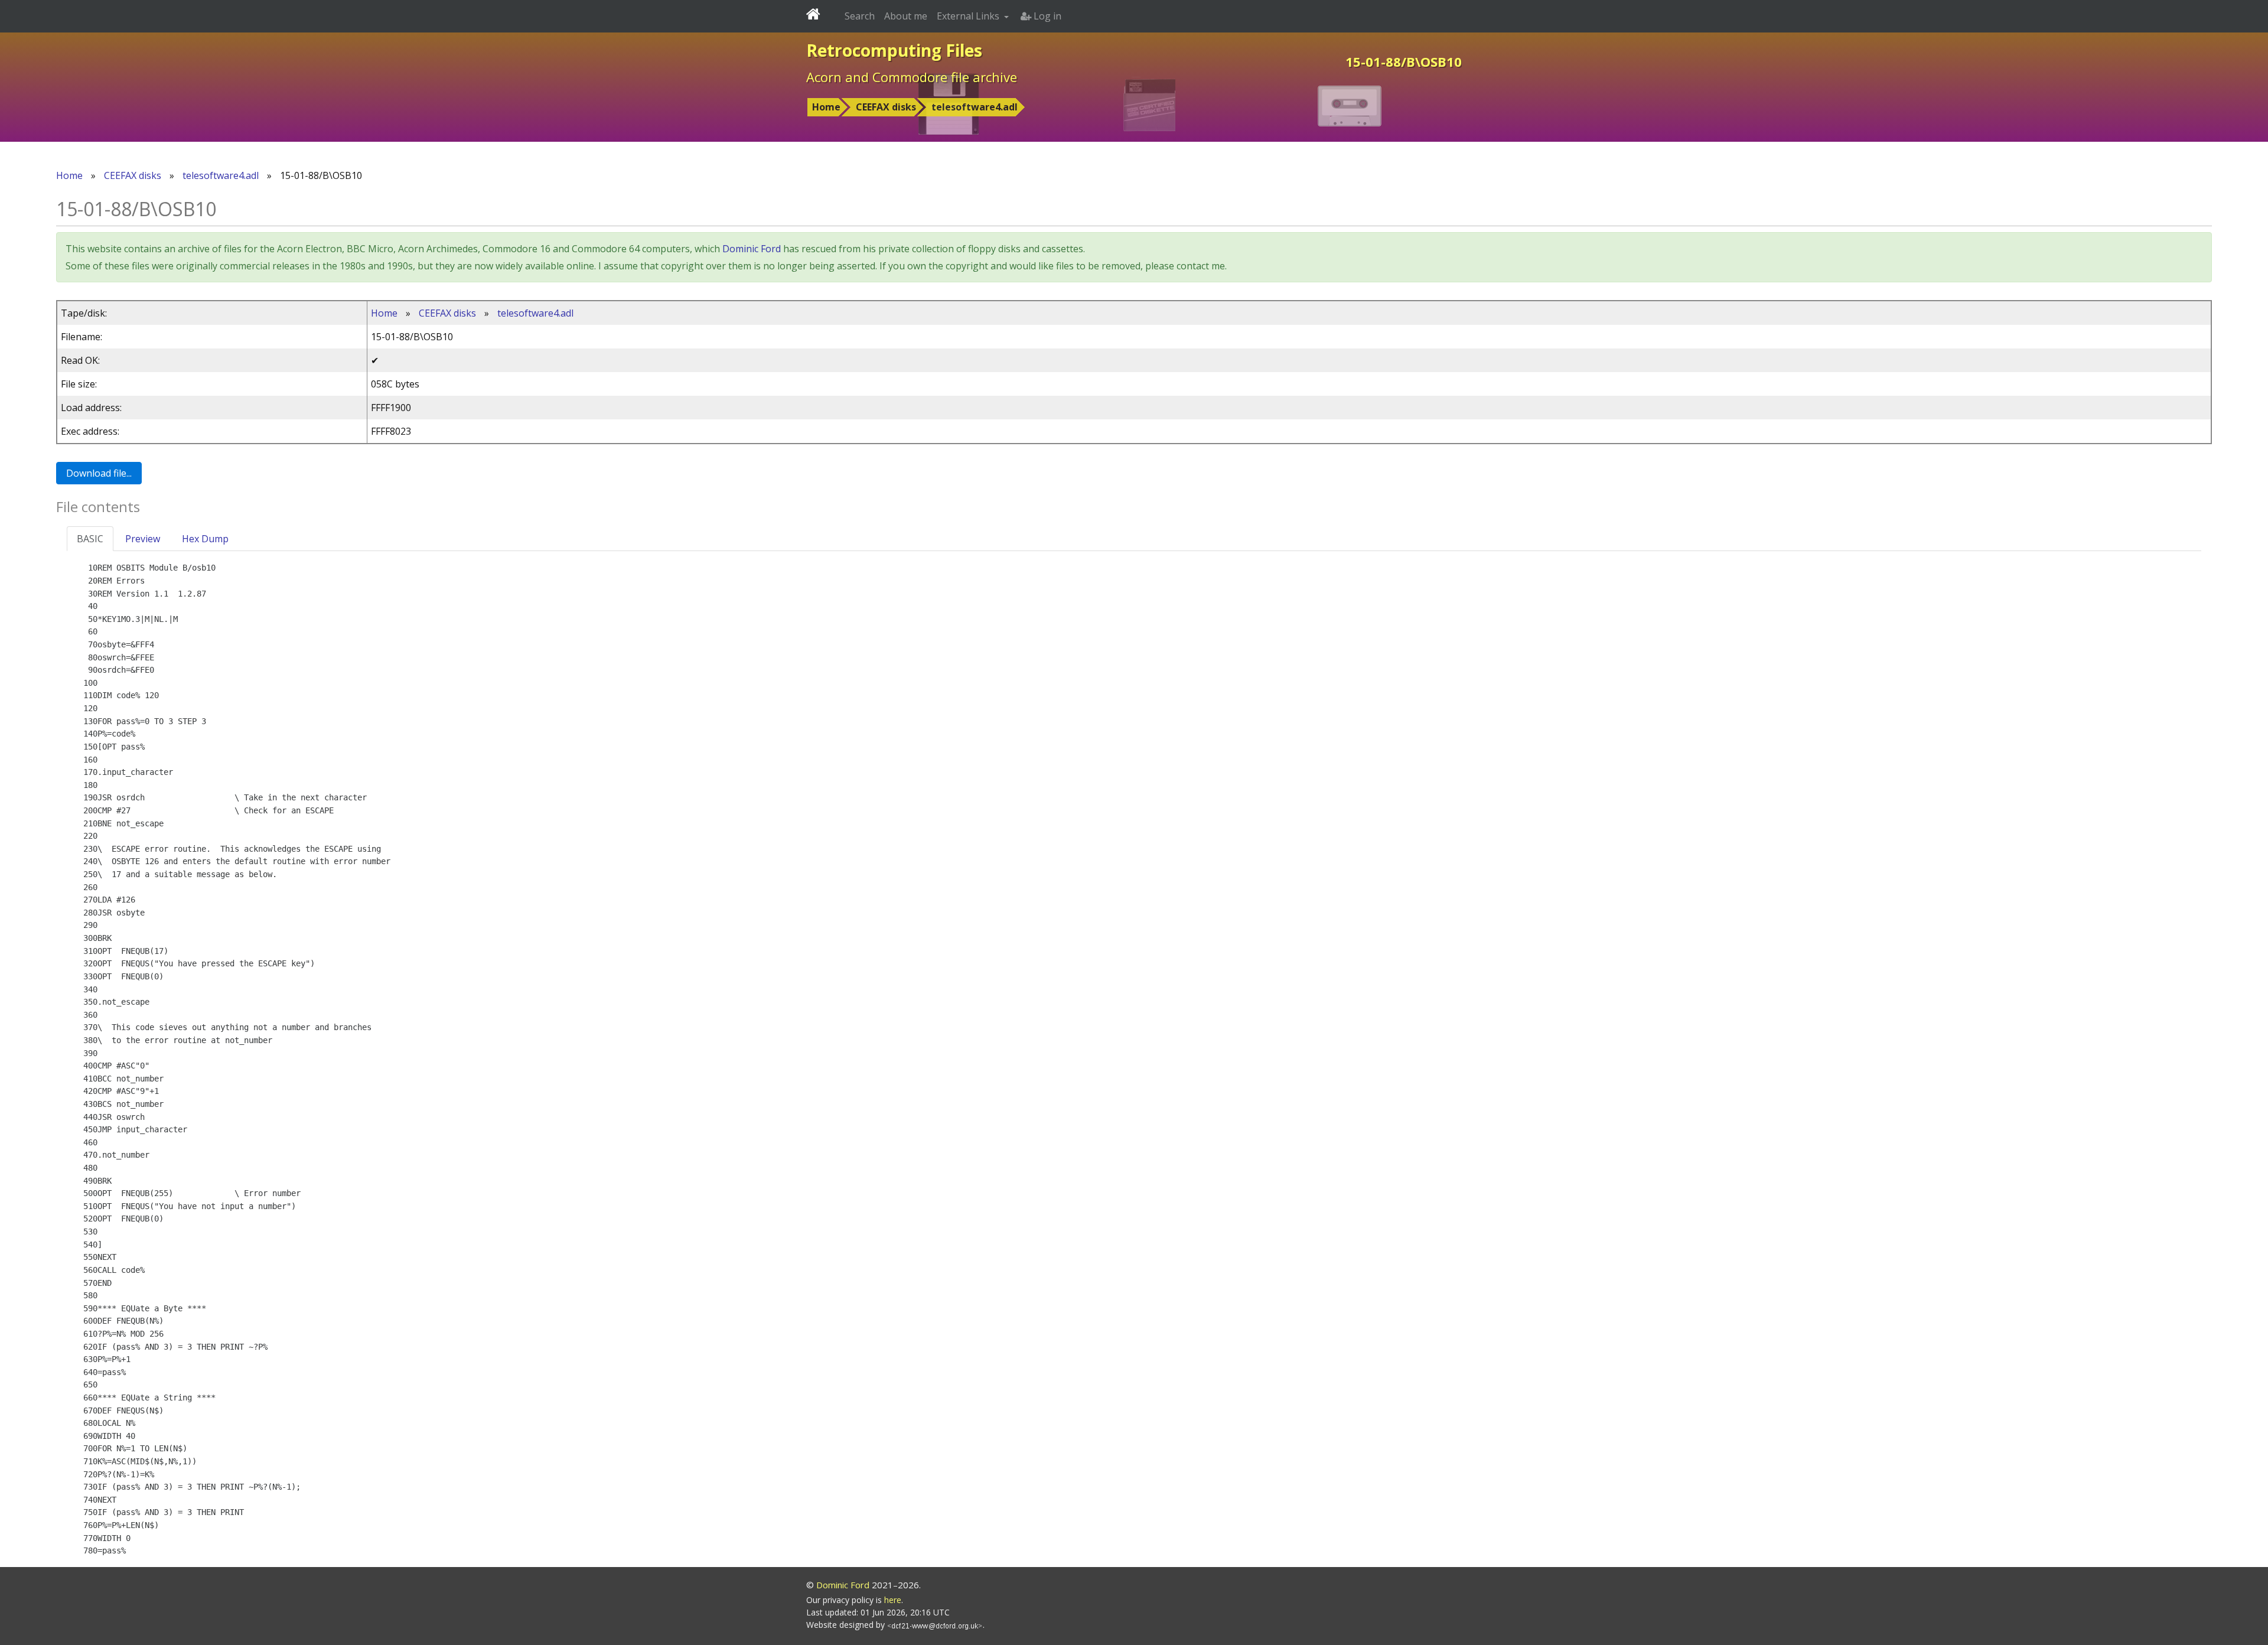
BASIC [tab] (90, 539)
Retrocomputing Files (894, 50)
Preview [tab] (143, 539)
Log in (1046, 16)
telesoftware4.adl (975, 107)
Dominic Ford (752, 249)
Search (860, 16)
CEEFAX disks (886, 107)
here (893, 1600)
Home (826, 107)
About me (906, 16)
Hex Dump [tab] (205, 539)
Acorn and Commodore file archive (912, 77)
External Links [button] (969, 16)
